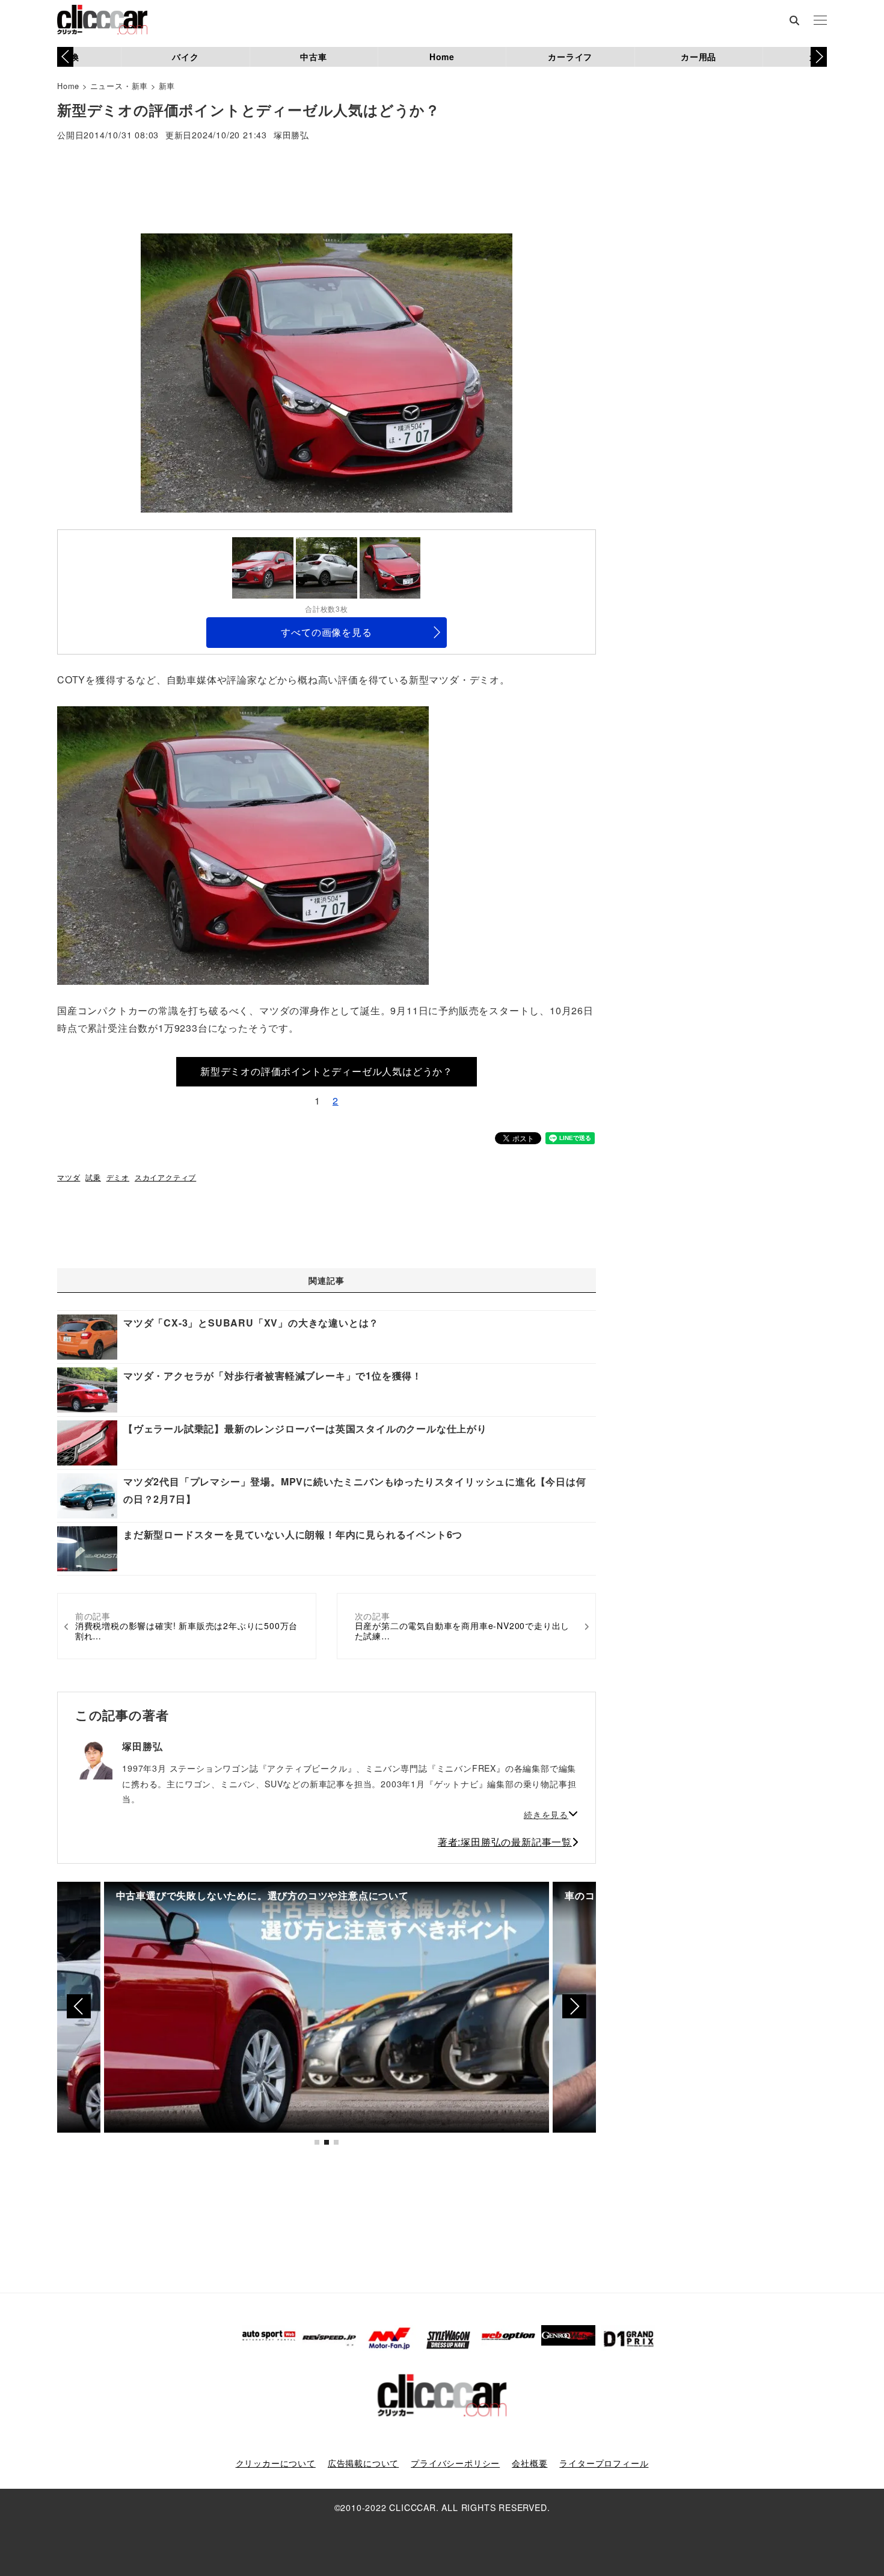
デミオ (118, 1177)
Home (442, 57)
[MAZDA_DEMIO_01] (243, 844)
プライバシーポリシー (455, 2463)
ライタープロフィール (604, 2463)
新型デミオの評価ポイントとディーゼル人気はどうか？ (327, 1071)
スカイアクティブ (165, 1177)
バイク (185, 57)
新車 (167, 86)
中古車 (313, 57)
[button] (819, 57)
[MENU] (820, 21)
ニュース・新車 (119, 86)
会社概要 (529, 2463)
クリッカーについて (276, 2463)
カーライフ (570, 57)
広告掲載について (363, 2463)
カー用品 (698, 57)
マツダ (69, 1177)
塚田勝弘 (291, 136)
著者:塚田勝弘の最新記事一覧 (505, 1842)
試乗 (93, 1177)
